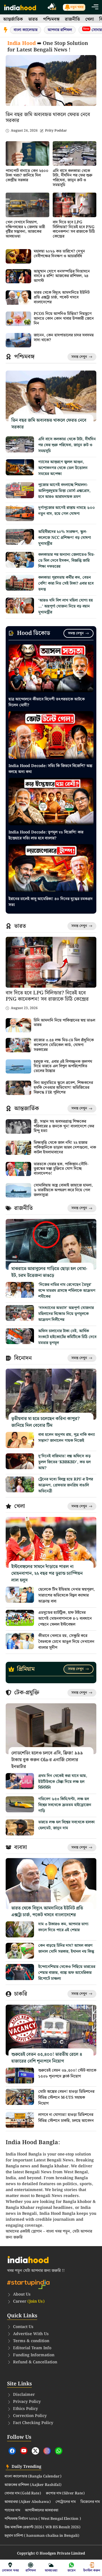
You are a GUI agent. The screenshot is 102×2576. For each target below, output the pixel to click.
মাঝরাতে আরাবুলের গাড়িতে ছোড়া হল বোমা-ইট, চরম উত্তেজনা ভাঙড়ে (49, 1272)
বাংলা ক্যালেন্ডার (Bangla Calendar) (33, 2477)
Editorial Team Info (32, 2348)
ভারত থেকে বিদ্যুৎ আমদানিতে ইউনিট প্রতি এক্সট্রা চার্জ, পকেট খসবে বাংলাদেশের (62, 297)
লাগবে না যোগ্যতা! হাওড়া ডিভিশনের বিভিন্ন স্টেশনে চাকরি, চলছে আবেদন (66, 2118)
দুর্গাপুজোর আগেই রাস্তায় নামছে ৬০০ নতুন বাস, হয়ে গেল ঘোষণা (67, 511)
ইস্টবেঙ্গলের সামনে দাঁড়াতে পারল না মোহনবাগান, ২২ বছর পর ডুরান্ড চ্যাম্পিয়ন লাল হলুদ (47, 1574)
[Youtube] (24, 2451)
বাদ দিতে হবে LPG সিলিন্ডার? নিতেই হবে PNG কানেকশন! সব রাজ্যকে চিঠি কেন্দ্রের (74, 229)
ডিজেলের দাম (90, 2502)
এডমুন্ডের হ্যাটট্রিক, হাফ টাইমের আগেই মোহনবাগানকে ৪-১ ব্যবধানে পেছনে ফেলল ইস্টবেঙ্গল (65, 1619)
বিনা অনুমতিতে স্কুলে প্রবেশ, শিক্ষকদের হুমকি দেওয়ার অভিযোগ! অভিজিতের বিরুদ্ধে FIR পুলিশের (63, 1088)
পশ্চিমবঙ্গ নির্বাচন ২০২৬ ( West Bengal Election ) (43, 2519)
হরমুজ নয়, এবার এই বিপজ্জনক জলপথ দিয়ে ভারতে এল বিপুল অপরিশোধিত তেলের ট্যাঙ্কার (63, 1066)
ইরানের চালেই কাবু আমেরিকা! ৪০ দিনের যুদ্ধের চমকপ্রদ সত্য (51, 902)
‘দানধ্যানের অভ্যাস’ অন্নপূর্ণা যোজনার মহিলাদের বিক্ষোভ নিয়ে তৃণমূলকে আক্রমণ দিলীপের (66, 1314)
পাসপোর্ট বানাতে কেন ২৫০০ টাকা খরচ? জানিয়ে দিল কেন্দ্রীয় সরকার (27, 176)
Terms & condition (31, 2341)
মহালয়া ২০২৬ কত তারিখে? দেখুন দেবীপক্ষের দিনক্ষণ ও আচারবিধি (59, 254)
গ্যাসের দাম (12, 2510)
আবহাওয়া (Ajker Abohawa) (28, 2502)
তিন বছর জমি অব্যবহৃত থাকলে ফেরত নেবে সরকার (48, 118)
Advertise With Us (31, 2334)
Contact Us (23, 2327)
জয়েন (72, 2570)
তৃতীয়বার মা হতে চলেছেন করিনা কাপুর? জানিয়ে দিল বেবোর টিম (45, 1422)
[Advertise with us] (52, 7)
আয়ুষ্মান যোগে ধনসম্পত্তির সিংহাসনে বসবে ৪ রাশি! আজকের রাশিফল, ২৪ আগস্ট (62, 276)
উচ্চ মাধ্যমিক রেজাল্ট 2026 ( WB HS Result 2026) (42, 2527)
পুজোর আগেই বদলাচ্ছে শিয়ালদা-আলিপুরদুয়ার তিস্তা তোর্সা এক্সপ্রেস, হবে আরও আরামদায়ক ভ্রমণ (64, 491)
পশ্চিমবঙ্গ (51, 19)
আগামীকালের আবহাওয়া (42, 2510)
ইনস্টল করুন (92, 2570)
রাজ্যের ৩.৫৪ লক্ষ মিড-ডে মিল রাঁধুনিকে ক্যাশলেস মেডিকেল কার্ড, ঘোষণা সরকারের (64, 1045)
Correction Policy (30, 2416)
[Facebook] (12, 2451)
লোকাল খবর (10, 2570)
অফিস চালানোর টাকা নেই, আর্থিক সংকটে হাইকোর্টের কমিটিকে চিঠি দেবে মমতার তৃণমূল (67, 1337)
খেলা (90, 19)
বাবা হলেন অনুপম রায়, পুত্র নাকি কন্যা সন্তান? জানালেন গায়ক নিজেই (67, 1438)
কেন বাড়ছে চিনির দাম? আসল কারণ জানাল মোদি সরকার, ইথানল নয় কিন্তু (66, 1949)
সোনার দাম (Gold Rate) (23, 2494)
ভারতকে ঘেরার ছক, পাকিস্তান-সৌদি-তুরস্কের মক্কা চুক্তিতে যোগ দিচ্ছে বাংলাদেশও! (61, 1169)
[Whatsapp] (59, 2451)
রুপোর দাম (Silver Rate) (65, 2494)
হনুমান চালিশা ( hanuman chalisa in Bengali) (42, 2536)
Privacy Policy (27, 2402)
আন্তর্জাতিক (13, 19)
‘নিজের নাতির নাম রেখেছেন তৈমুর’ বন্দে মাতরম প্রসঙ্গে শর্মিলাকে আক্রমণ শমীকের (67, 1291)
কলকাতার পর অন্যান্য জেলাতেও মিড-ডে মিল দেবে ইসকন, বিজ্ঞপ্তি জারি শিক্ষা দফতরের (66, 561)
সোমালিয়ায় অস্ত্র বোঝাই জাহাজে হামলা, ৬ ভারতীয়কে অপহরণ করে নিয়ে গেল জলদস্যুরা (63, 1190)
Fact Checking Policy (33, 2423)
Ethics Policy (25, 2409)
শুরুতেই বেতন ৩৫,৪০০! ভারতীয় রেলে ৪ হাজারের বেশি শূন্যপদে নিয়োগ (47, 2058)
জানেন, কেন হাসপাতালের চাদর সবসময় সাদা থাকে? (64, 338)
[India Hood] (20, 7)
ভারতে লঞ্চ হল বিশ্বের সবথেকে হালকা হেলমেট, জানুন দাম (66, 1825)
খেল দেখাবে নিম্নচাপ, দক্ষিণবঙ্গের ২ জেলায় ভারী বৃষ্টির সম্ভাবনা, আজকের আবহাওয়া (25, 229)
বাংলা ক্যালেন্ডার (25, 30)
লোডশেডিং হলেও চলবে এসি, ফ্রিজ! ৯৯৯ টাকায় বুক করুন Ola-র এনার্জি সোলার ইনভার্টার (47, 1760)
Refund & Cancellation (35, 2362)
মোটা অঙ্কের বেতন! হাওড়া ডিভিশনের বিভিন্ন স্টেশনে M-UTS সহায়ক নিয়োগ (66, 2098)
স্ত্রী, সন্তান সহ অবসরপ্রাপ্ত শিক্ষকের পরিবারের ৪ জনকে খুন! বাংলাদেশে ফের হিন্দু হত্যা (64, 1126)
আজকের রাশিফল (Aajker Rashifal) (33, 2485)
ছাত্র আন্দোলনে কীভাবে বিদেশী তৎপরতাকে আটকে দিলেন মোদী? (47, 702)
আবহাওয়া (51, 2570)
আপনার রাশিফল (60, 30)
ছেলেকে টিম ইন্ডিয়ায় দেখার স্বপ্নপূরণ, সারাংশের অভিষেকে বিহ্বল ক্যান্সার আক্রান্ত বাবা (67, 1595)
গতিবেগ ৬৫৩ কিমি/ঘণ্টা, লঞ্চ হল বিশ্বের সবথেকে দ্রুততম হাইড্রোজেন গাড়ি (65, 1805)
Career (29, 2301)
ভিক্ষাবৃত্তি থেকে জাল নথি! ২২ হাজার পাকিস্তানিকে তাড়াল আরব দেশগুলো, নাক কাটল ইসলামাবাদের (65, 1147)
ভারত (33, 19)
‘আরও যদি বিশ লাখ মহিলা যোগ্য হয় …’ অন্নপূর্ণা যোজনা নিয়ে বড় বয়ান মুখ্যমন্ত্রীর (66, 606)
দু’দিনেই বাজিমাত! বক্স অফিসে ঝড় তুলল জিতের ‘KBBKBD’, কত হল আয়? (64, 1462)
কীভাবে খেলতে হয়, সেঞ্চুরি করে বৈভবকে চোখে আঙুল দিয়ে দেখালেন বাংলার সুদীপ (66, 1642)
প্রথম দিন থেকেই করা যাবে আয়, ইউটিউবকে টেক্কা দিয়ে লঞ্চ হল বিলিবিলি (63, 1782)
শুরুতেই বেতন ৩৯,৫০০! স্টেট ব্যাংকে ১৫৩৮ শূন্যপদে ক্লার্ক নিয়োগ (67, 2073)
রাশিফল (31, 2570)
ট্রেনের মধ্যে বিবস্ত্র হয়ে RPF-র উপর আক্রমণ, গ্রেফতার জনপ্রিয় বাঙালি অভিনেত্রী (66, 1485)
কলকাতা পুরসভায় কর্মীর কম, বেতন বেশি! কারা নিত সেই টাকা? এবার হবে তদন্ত (66, 583)
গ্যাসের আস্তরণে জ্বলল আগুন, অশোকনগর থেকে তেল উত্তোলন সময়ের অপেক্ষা (63, 468)
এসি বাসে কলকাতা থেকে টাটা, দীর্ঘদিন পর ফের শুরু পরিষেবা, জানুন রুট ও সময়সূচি (73, 178)
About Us (22, 2294)
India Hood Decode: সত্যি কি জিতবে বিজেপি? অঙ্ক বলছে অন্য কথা (50, 769)
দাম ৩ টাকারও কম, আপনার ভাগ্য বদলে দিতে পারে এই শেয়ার (63, 1927)
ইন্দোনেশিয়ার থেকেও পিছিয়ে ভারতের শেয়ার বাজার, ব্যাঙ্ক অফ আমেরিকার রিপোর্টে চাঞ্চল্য (67, 1973)
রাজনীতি (72, 19)
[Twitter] (35, 2451)
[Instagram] (47, 2451)
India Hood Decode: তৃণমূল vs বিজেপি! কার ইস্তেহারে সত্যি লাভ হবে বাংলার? (46, 835)
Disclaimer (24, 2395)
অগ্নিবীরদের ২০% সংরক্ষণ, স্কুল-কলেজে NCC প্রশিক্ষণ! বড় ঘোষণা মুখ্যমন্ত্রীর (65, 538)
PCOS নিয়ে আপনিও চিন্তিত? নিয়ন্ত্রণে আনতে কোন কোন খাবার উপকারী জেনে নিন (64, 319)
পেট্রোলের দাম (66, 2502)
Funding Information (34, 2355)
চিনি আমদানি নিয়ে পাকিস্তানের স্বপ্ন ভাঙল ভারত (64, 1023)
